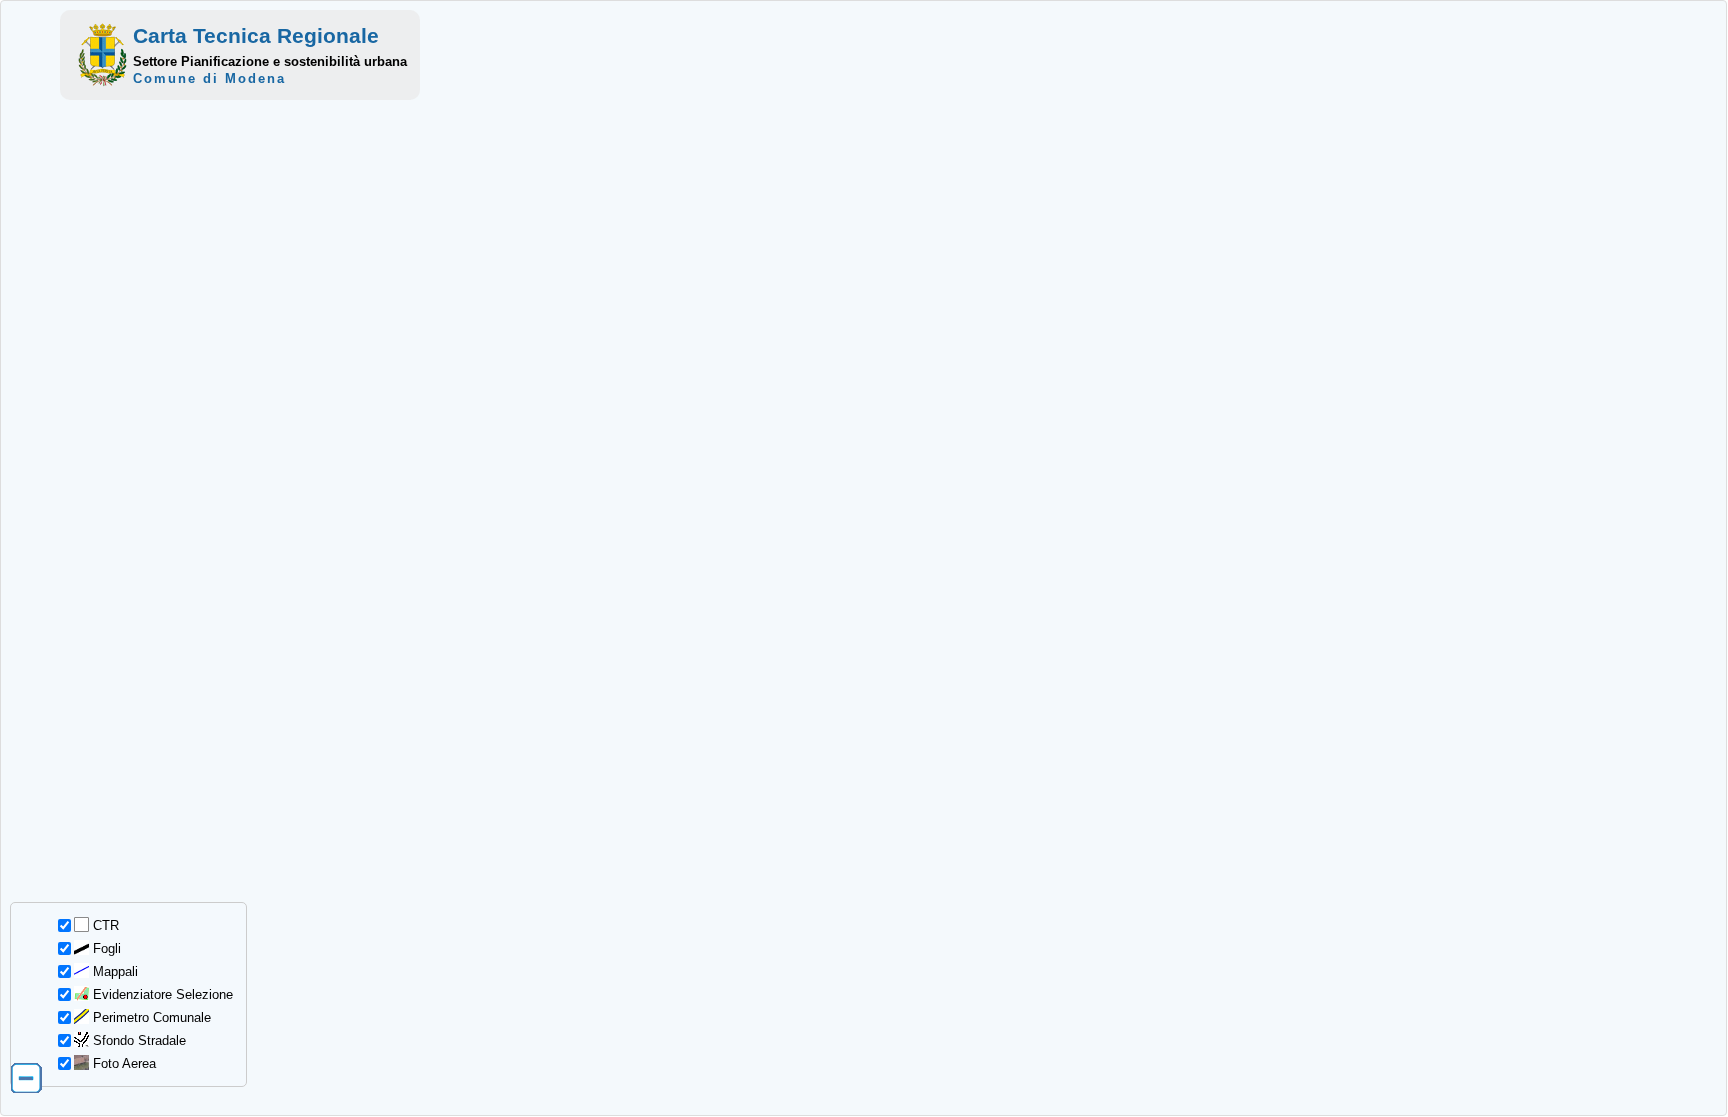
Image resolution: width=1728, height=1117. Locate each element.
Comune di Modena (209, 78)
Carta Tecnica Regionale (256, 35)
